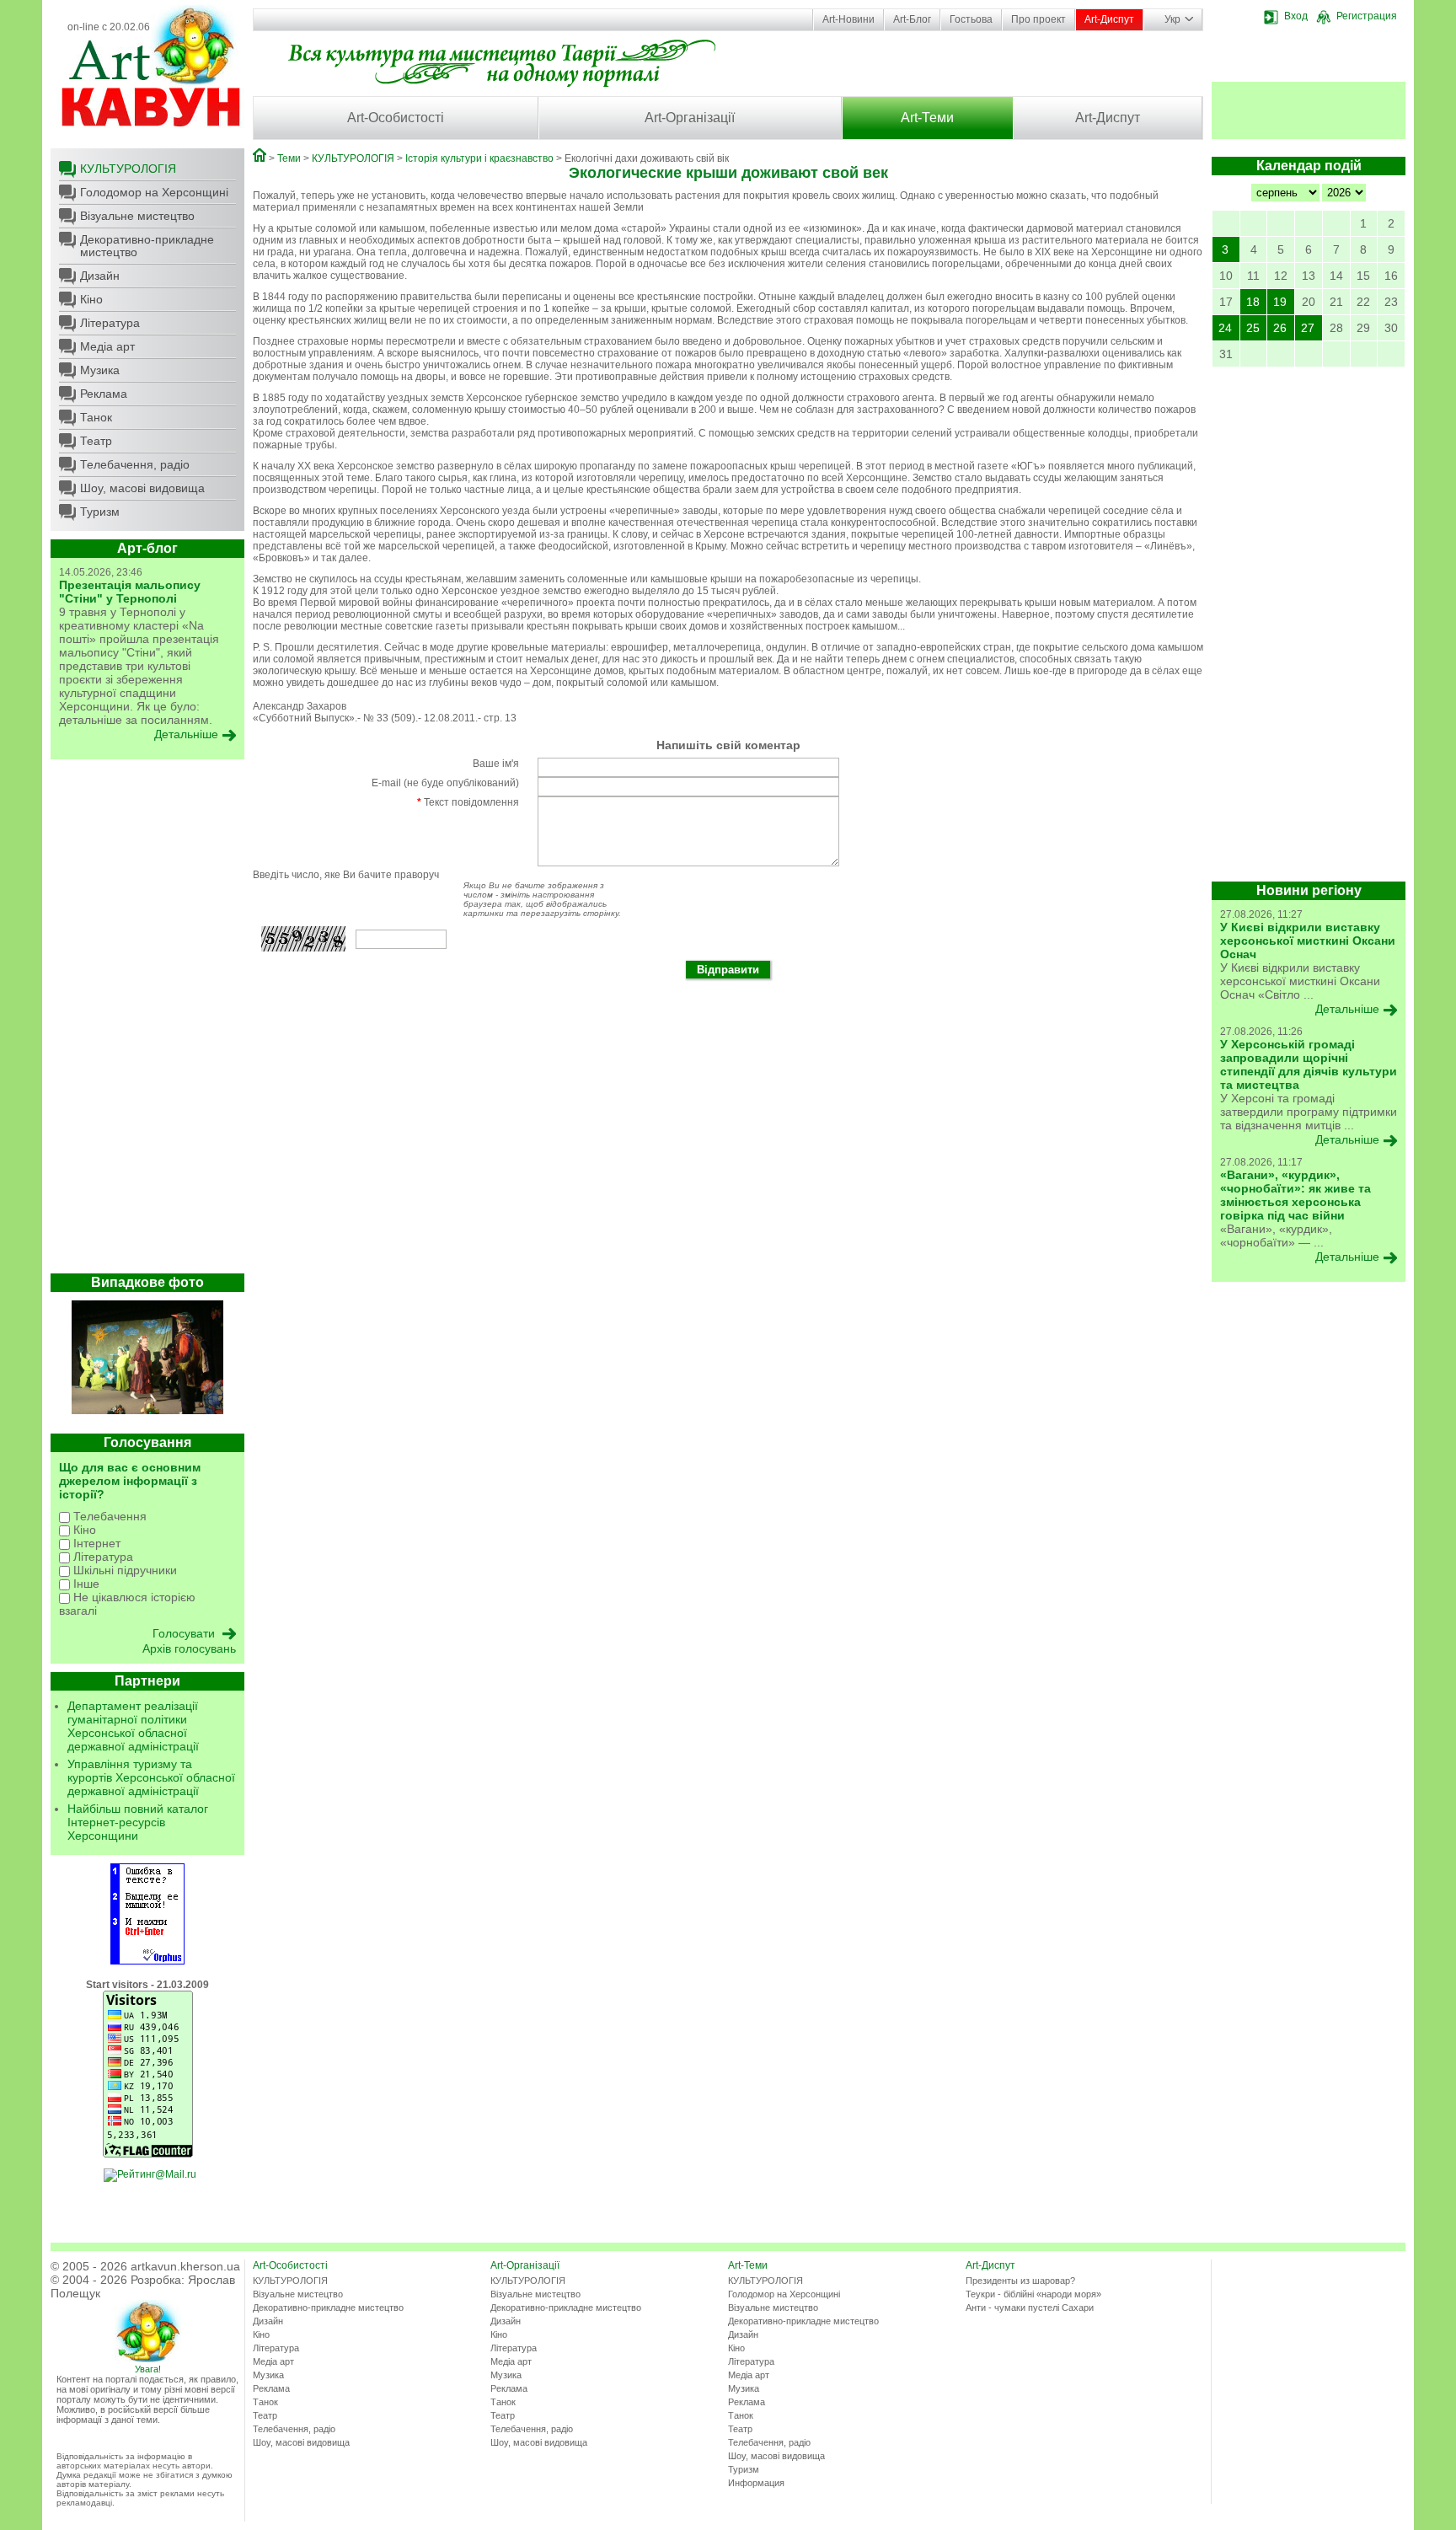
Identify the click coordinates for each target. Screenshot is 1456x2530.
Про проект (1038, 19)
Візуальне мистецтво (137, 216)
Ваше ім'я (496, 764)
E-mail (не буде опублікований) (445, 783)
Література (110, 323)
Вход (1296, 16)
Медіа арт (107, 346)
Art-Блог (912, 19)
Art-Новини (848, 19)
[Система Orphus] (147, 1961)
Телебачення (108, 1516)
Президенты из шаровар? (1020, 2281)
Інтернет (95, 1543)
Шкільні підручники (123, 1570)
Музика (100, 370)
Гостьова (971, 19)
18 (1253, 302)
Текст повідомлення (468, 802)
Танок (96, 417)
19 (1280, 302)
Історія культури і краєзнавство (479, 158)
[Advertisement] (147, 1021)
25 (1253, 328)
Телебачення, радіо (135, 464)
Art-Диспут (1109, 19)
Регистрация (1367, 16)
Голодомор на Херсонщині (154, 192)
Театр (96, 441)
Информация (756, 2483)
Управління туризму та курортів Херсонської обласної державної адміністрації (151, 1777)
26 (1280, 328)
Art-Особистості (396, 118)
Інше (85, 1584)
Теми (289, 158)
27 (1308, 328)
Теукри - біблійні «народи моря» (1033, 2294)
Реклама (104, 394)
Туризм (100, 512)
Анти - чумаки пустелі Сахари (1030, 2308)
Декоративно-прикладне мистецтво (147, 246)
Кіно (91, 299)
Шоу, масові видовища (142, 488)
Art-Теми (927, 118)
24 (1225, 328)
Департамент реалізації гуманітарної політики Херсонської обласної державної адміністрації (133, 1726)
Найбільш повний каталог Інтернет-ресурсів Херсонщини (138, 1822)
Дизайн (100, 276)
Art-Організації (690, 118)
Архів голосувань (189, 1648)
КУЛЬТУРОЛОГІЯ (128, 169)
